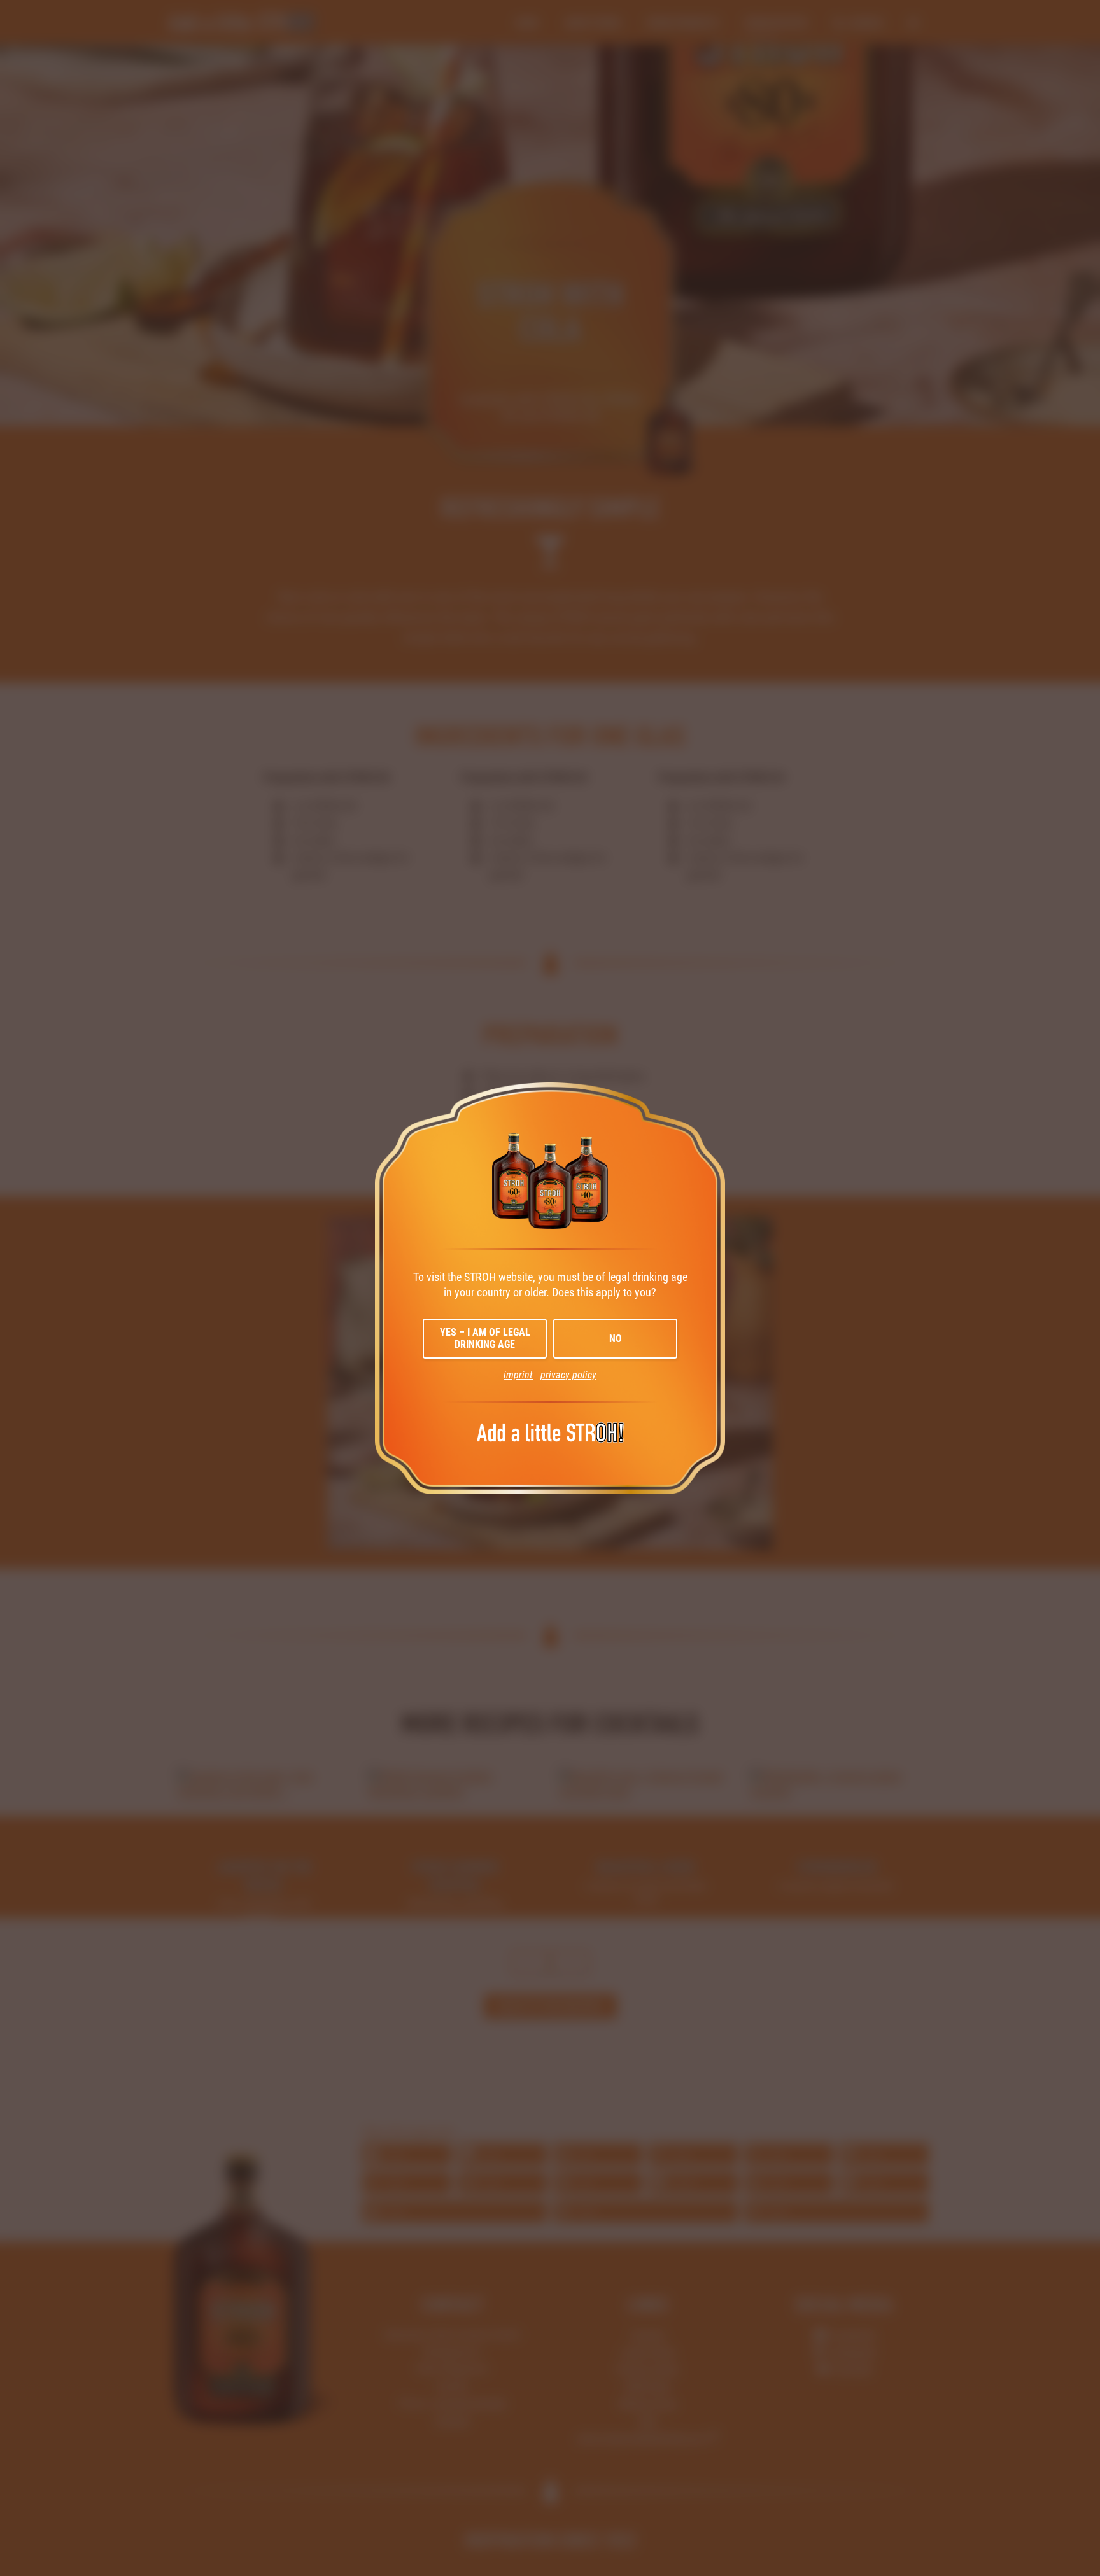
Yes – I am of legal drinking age (485, 1338)
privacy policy (568, 1375)
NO (616, 1339)
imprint (518, 1375)
